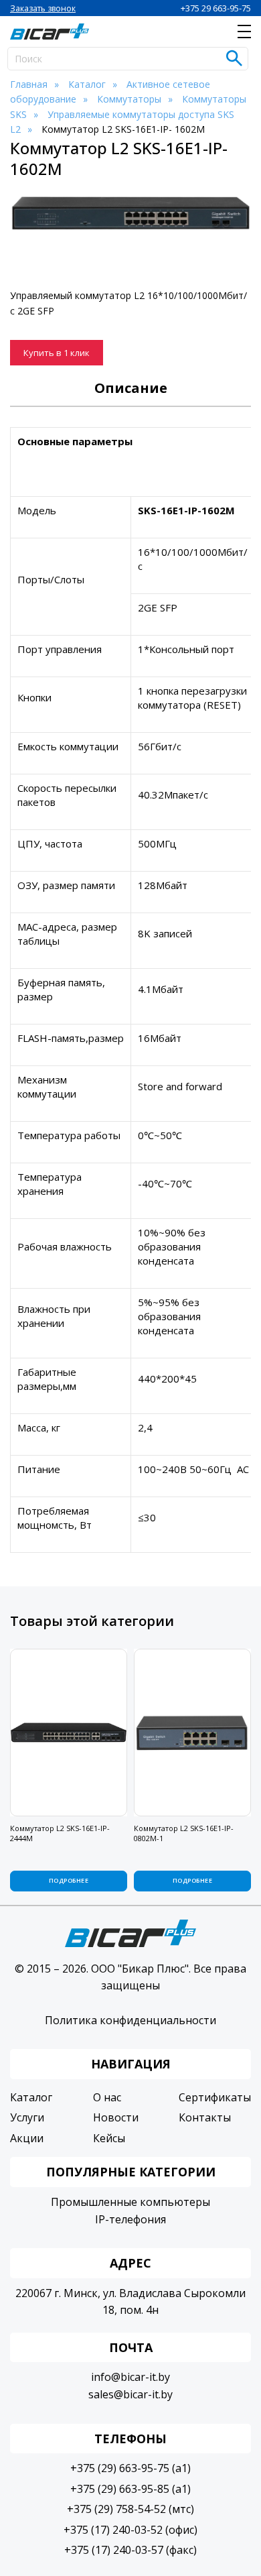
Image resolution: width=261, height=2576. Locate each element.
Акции (27, 2138)
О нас (107, 2097)
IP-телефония (130, 2219)
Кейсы (109, 2138)
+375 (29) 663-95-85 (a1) (130, 2489)
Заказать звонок (43, 8)
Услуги (27, 2117)
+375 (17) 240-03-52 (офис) (130, 2530)
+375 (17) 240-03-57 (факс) (130, 2550)
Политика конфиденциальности (130, 2020)
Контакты (205, 2117)
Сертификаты (215, 2097)
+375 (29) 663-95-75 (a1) (130, 2468)
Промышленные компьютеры (130, 2202)
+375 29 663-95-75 (216, 8)
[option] (130, 214)
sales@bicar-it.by (130, 2394)
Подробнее (69, 1880)
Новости (116, 2117)
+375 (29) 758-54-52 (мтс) (130, 2509)
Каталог (31, 2097)
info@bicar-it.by (130, 2377)
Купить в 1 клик (57, 353)
